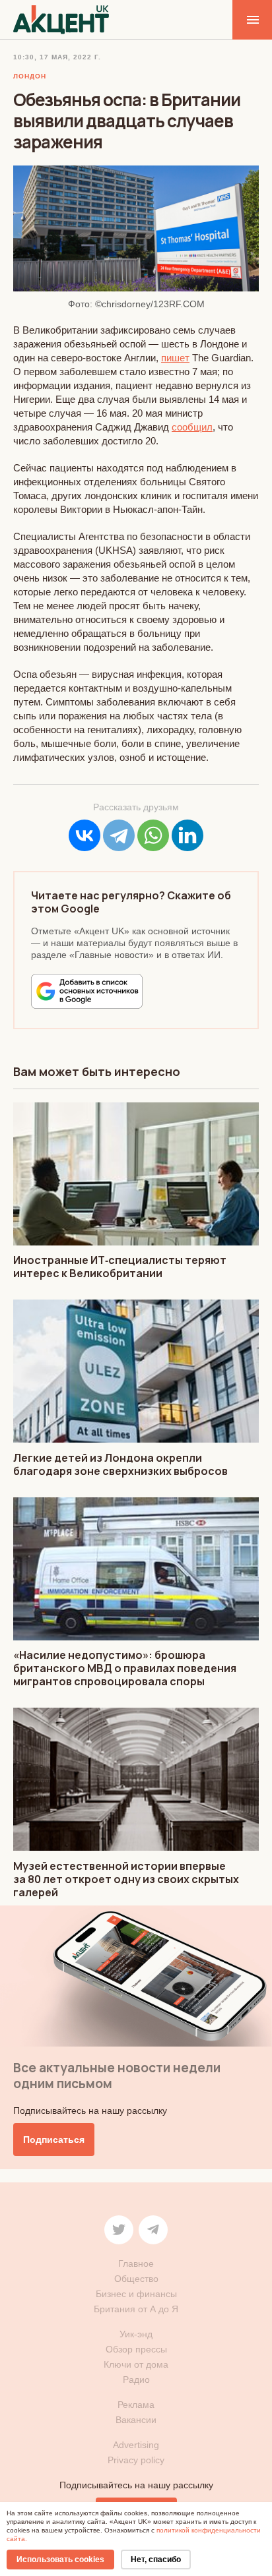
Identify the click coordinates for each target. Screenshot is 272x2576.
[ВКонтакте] (85, 835)
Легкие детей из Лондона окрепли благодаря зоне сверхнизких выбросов (120, 1464)
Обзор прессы (136, 2349)
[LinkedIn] (187, 835)
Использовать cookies (60, 2560)
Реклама (136, 2405)
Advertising (136, 2445)
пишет (175, 358)
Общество (136, 2279)
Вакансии (136, 2420)
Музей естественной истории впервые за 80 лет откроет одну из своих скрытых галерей (126, 1879)
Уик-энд (136, 2334)
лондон (30, 76)
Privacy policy (136, 2460)
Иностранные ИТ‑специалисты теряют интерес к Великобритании (120, 1267)
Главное (136, 2263)
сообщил (192, 427)
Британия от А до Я (136, 2309)
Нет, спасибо (156, 2560)
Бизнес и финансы (136, 2294)
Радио (136, 2380)
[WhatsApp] (153, 835)
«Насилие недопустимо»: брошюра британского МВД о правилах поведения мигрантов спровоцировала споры (125, 1668)
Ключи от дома (136, 2364)
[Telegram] (119, 835)
